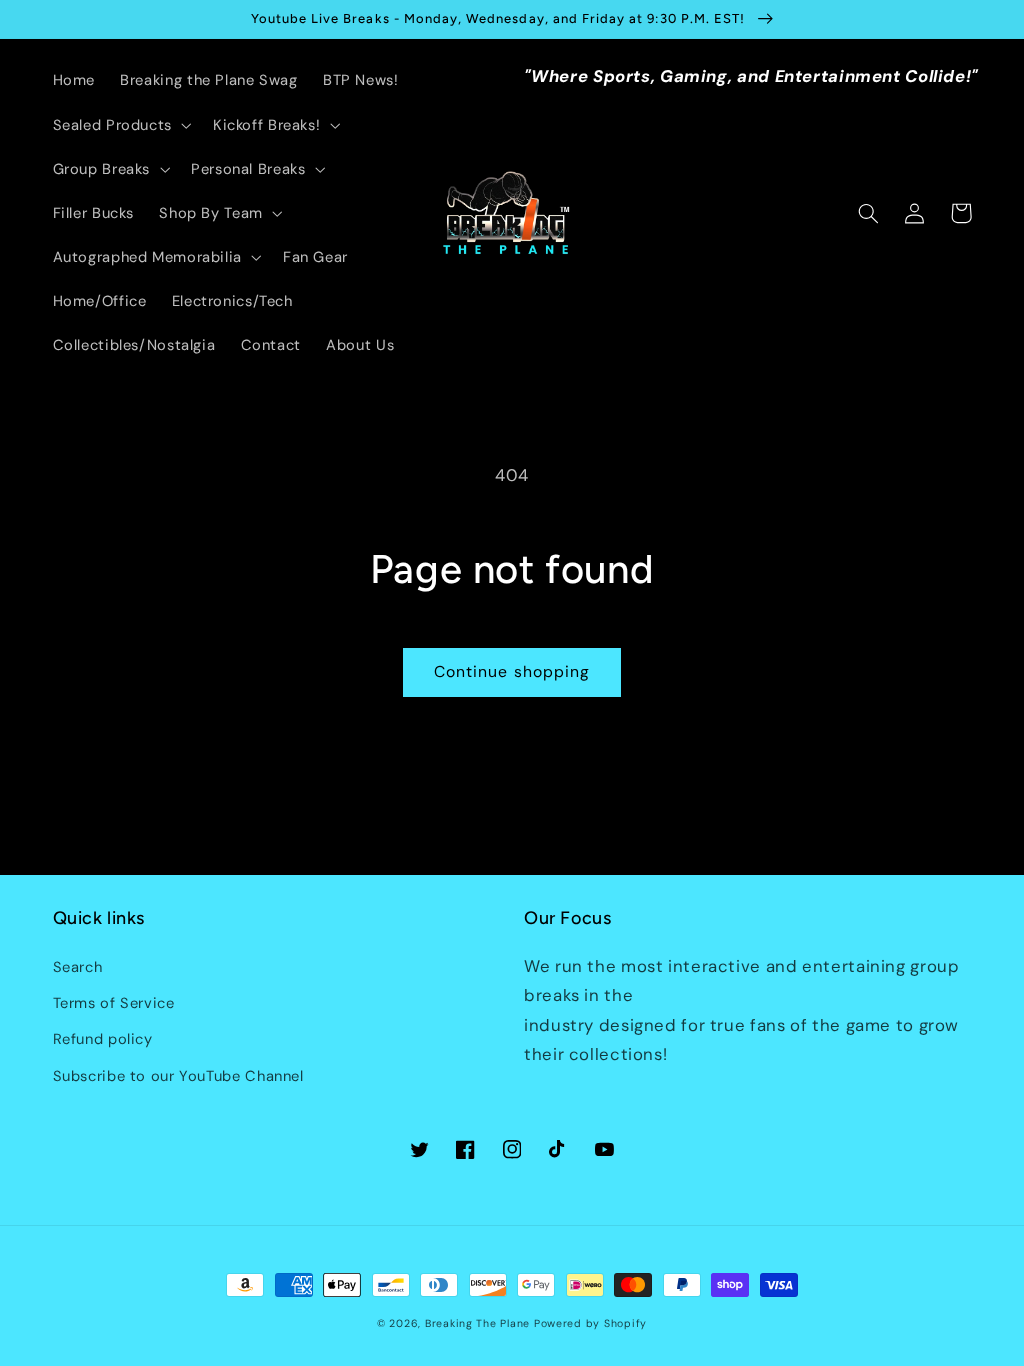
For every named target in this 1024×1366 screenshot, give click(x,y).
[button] (120, 125)
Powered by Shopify (590, 1323)
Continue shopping (512, 671)
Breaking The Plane (477, 1323)
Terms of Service (114, 1003)
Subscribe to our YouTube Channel (178, 1076)
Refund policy (103, 1039)
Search (78, 967)
